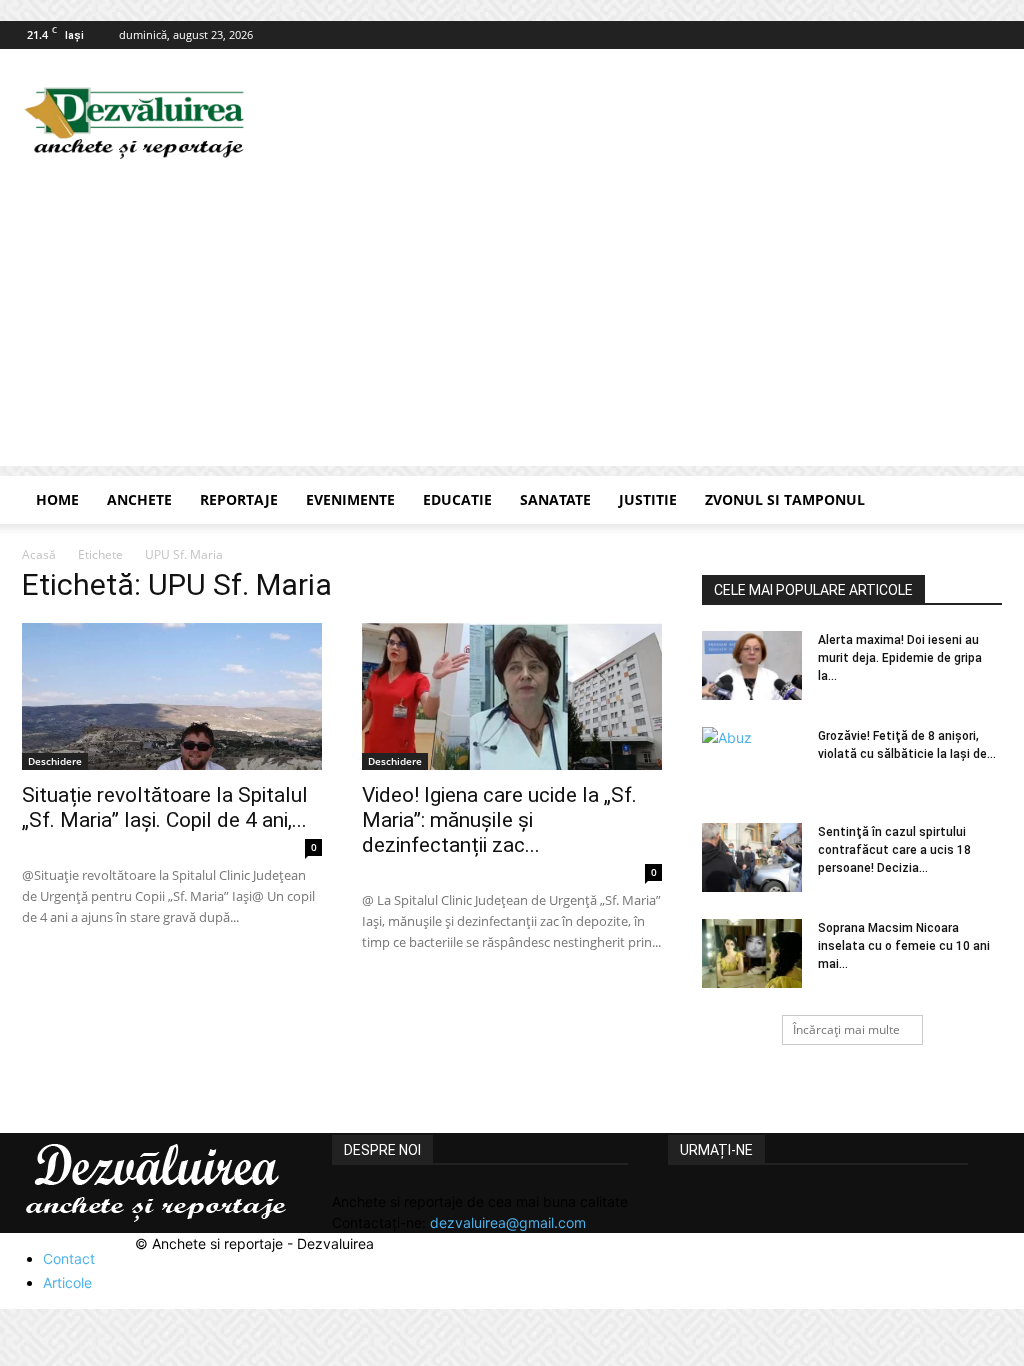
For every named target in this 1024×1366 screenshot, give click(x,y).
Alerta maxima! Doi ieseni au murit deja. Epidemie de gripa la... (900, 658)
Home (57, 499)
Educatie (457, 499)
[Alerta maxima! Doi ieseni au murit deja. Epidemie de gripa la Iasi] (752, 665)
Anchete (139, 499)
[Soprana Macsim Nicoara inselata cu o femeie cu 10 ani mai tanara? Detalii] (752, 953)
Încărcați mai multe (846, 1029)
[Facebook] (987, 35)
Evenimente (350, 499)
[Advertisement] (512, 326)
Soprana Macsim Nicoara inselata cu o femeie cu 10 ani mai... (904, 946)
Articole (67, 1282)
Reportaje (239, 499)
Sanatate (555, 499)
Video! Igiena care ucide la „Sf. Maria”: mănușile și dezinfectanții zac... (499, 820)
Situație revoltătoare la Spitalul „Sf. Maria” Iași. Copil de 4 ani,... (165, 807)
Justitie (648, 499)
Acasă (39, 554)
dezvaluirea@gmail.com (508, 1222)
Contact (69, 1258)
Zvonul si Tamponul (785, 499)
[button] (978, 501)
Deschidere (55, 761)
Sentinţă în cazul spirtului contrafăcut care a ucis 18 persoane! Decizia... (894, 850)
